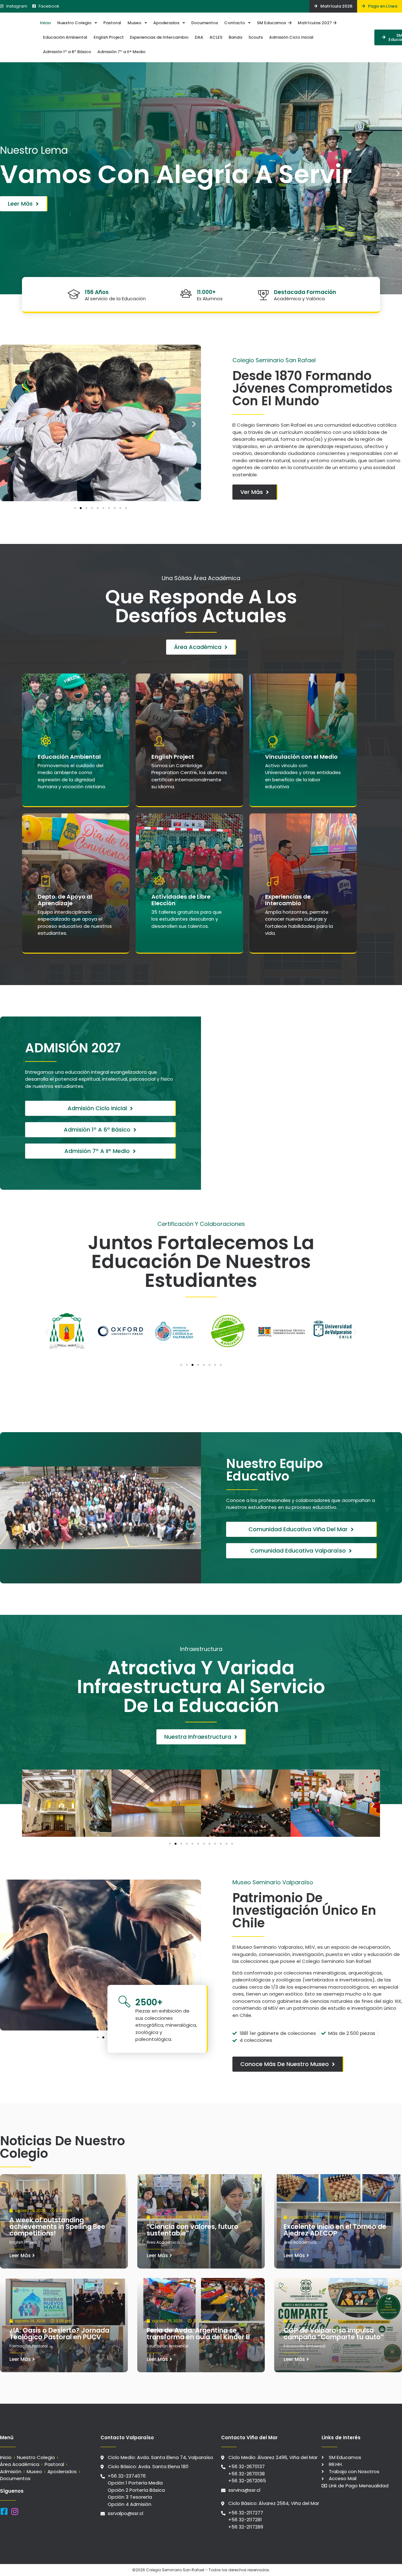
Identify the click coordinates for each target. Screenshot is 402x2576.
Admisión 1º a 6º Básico (67, 52)
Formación (20, 2346)
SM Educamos (272, 23)
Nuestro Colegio (74, 23)
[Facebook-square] (4, 2511)
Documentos (205, 23)
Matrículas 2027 (315, 23)
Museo (134, 23)
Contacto (235, 23)
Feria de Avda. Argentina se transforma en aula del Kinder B (198, 2334)
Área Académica (163, 2242)
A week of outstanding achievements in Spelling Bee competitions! (57, 2227)
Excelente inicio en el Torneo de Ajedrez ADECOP (335, 2230)
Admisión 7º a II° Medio (121, 52)
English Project (109, 37)
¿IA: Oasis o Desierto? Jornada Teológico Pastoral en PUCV (59, 2334)
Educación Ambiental (65, 37)
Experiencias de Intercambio (159, 37)
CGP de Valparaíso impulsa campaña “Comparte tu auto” (334, 2334)
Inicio (45, 23)
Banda (235, 37)
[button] (4, 173)
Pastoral (112, 23)
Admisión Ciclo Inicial (291, 37)
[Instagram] (15, 2511)
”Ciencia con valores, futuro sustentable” (193, 2230)
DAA (199, 37)
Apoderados (166, 23)
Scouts (256, 37)
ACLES (216, 37)
